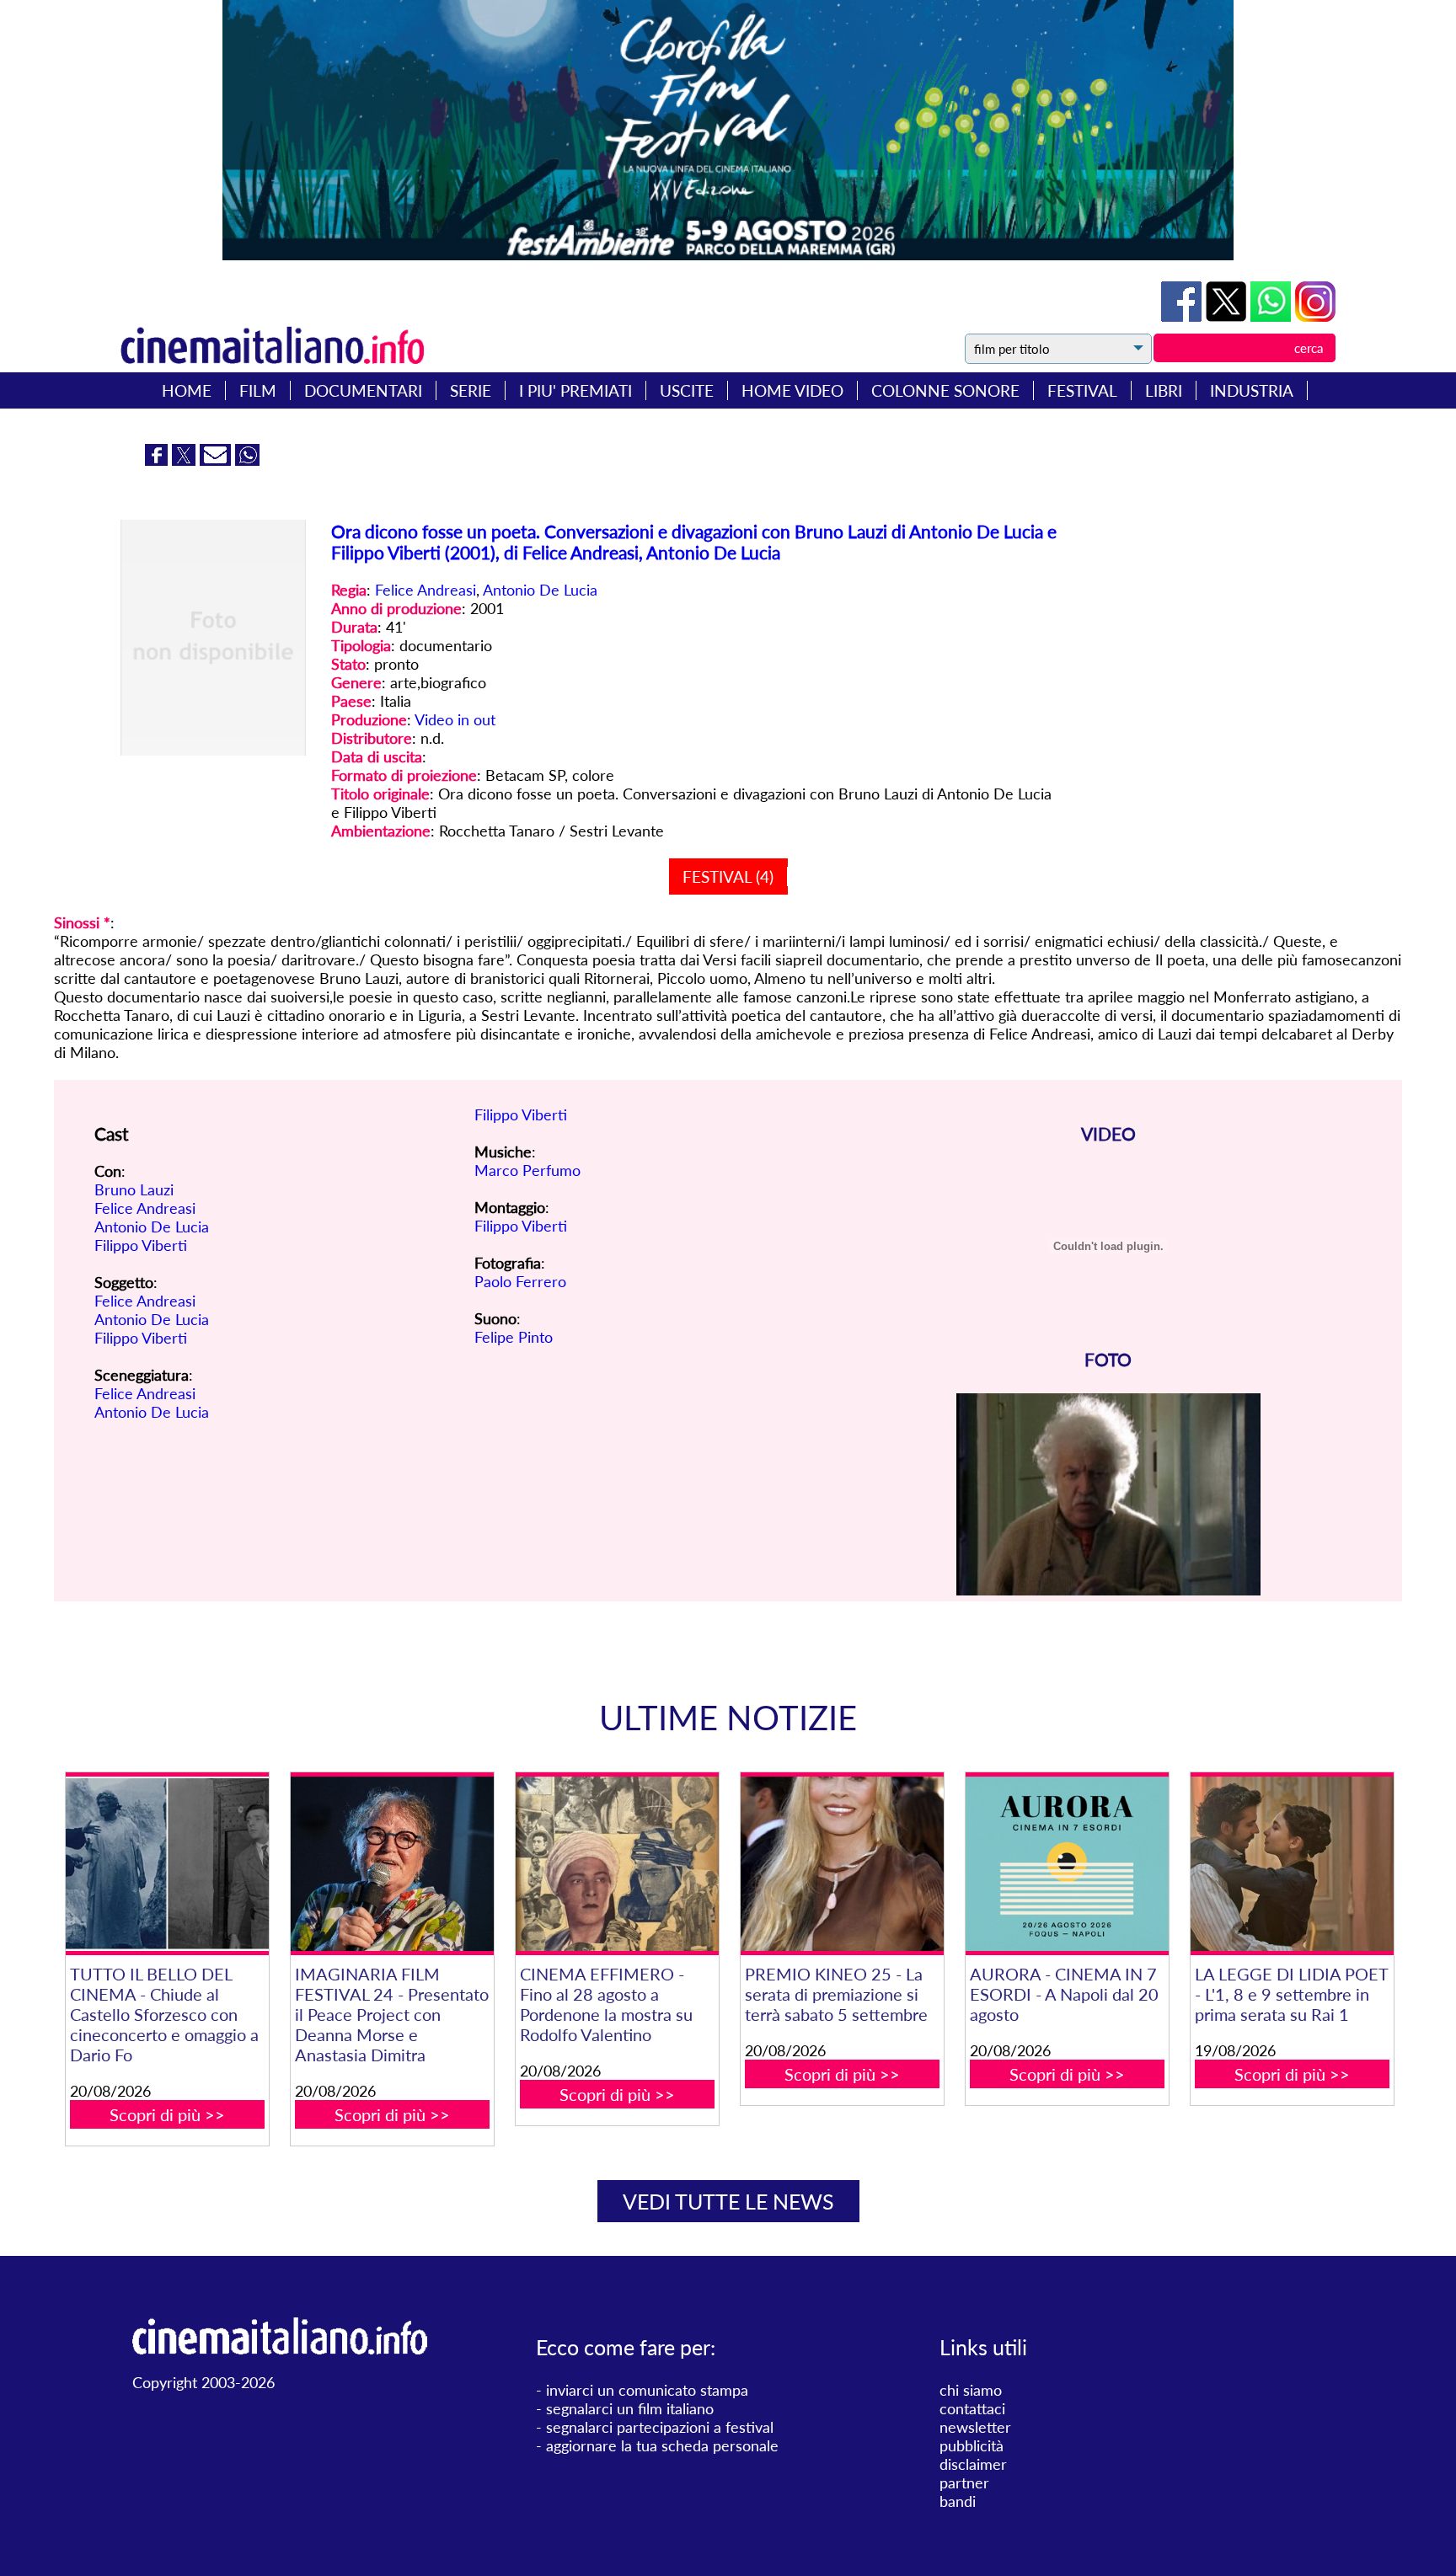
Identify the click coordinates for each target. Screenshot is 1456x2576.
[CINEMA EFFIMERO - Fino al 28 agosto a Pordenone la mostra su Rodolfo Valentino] (617, 1864)
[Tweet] (1228, 316)
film (258, 390)
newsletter (975, 2427)
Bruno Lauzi (134, 1189)
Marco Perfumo (527, 1170)
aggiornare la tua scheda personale (662, 2445)
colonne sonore (945, 390)
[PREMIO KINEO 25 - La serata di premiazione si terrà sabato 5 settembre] (842, 1864)
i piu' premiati (575, 390)
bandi (958, 2501)
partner (964, 2482)
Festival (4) (728, 876)
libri (1164, 390)
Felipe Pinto (514, 1337)
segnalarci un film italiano (630, 2408)
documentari (363, 390)
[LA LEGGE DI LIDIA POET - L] (1292, 1864)
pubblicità (972, 2445)
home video (792, 390)
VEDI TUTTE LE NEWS (728, 2201)
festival (1082, 390)
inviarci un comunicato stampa (647, 2390)
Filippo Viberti (141, 1245)
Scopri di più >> (167, 2114)
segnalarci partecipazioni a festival (660, 2427)
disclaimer (973, 2464)
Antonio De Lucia (540, 590)
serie (471, 390)
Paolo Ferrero (520, 1281)
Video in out (455, 719)
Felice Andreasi (426, 590)
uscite (687, 390)
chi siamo (971, 2390)
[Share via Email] (217, 460)
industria (1252, 390)
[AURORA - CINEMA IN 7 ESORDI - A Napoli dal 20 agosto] (1067, 1864)
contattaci (972, 2408)
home (187, 390)
